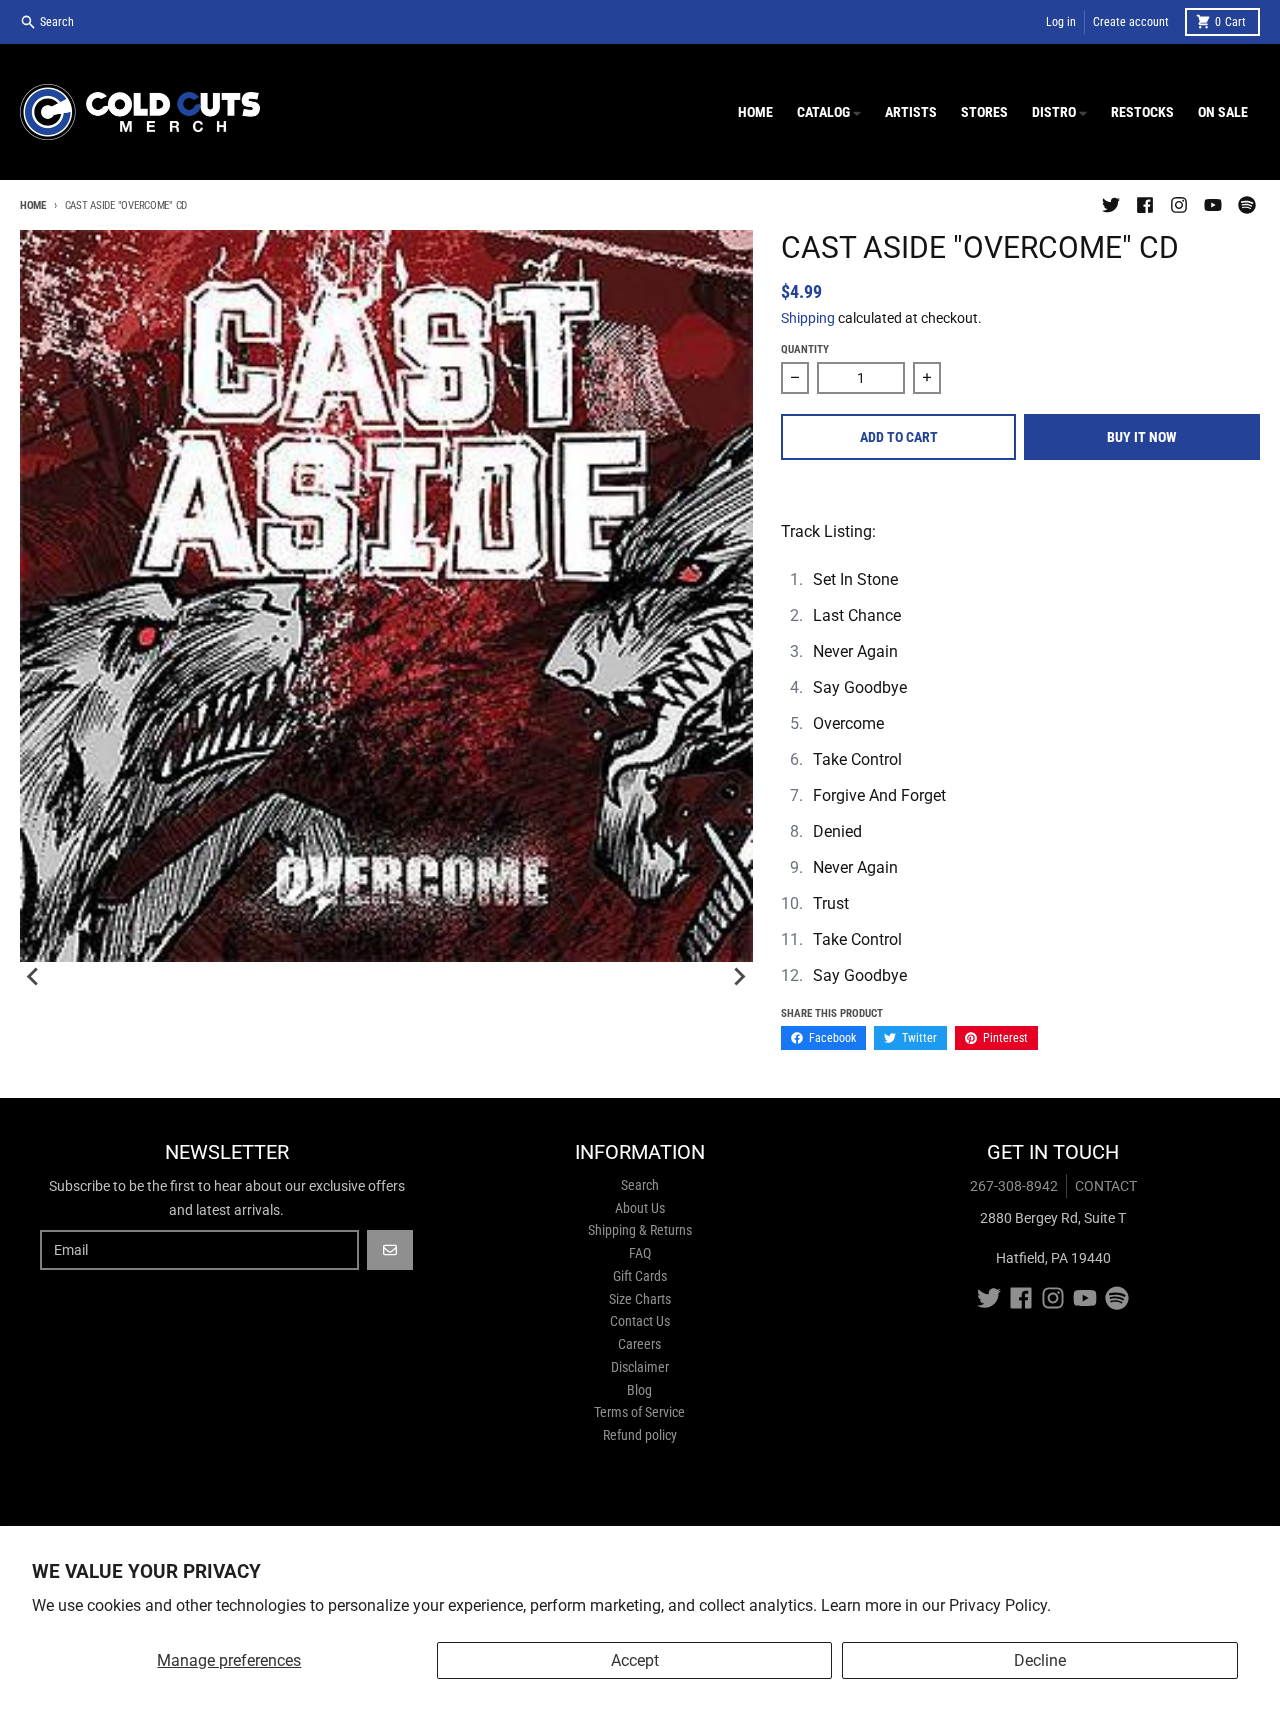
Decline (1040, 1660)
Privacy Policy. (1000, 1605)
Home (33, 205)
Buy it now (1142, 437)
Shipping (808, 318)
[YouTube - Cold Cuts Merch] (1213, 205)
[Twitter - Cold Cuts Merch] (1111, 205)
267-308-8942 (1014, 1186)
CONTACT (1106, 1186)
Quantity (805, 349)
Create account (1131, 22)
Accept (635, 1660)
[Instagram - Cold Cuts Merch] (1179, 205)
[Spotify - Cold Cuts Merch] (1247, 205)
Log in (1061, 22)
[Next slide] (739, 977)
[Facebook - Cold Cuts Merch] (1145, 205)
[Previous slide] (34, 977)
